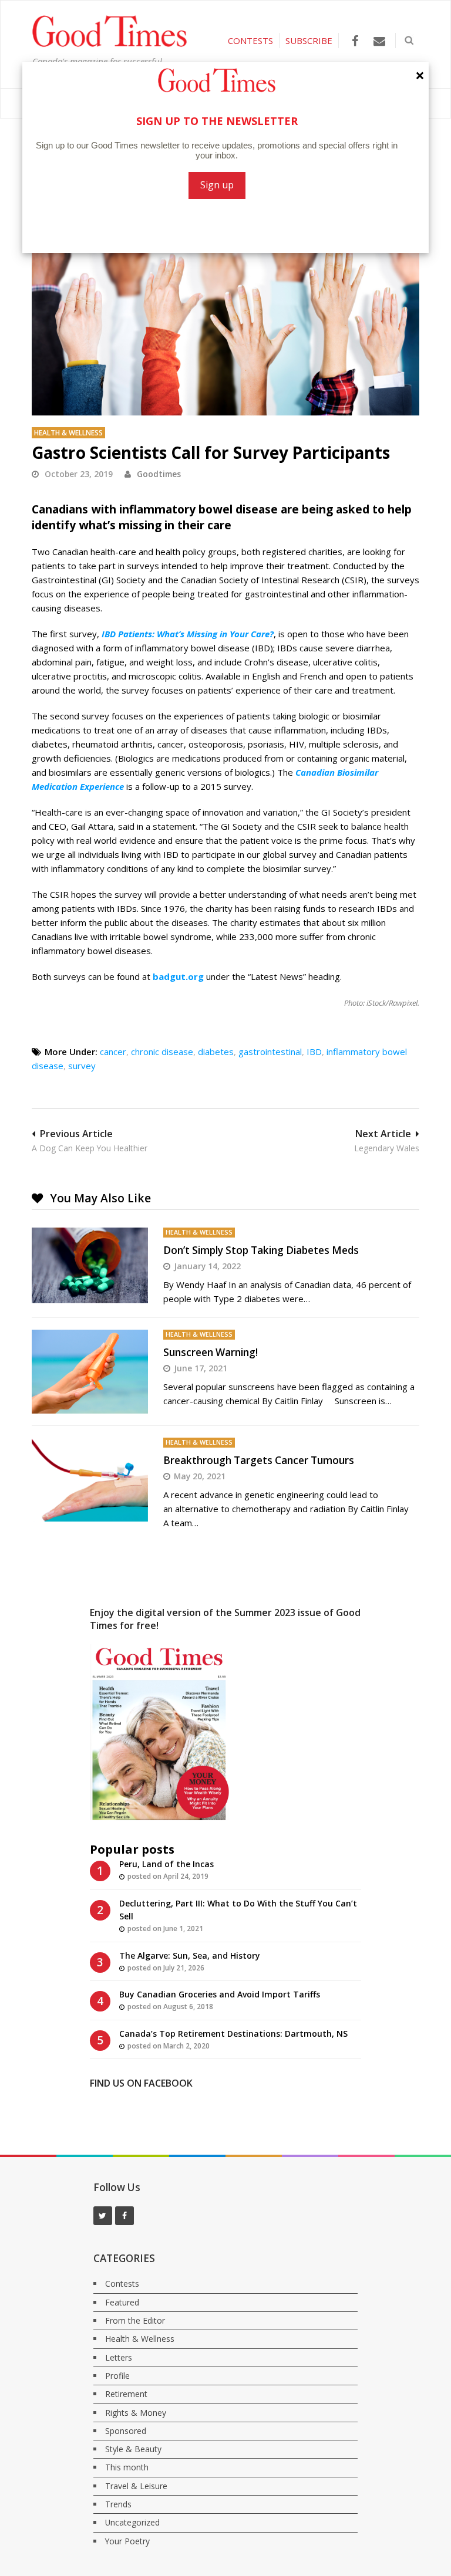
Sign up (217, 185)
